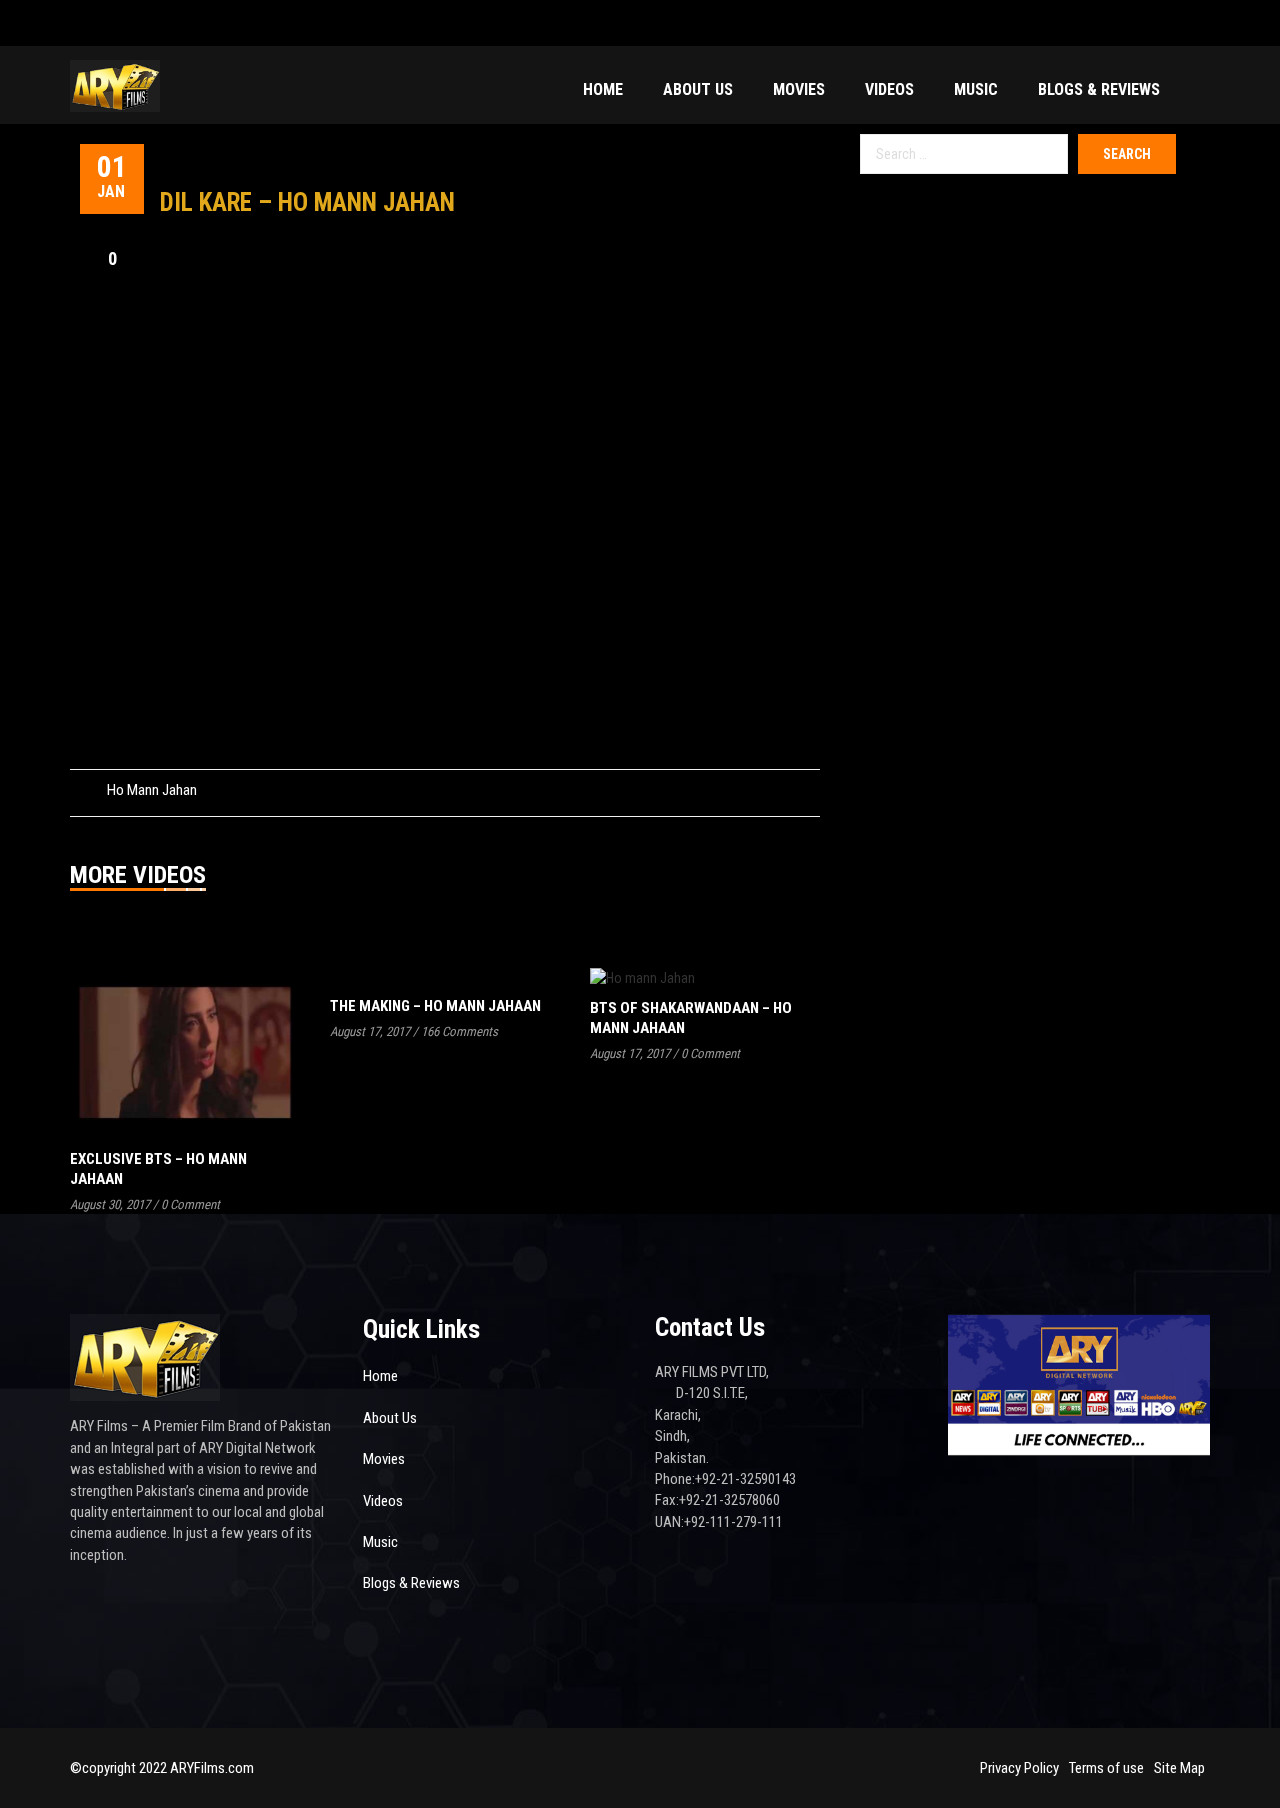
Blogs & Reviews (1099, 89)
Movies (799, 89)
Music (976, 89)
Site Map (1179, 1768)
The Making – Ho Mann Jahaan (435, 1006)
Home (603, 89)
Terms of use (1106, 1768)
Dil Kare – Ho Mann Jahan (307, 202)
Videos (889, 89)
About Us (698, 89)
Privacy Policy (1019, 1768)
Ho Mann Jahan (152, 790)
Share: (736, 790)
